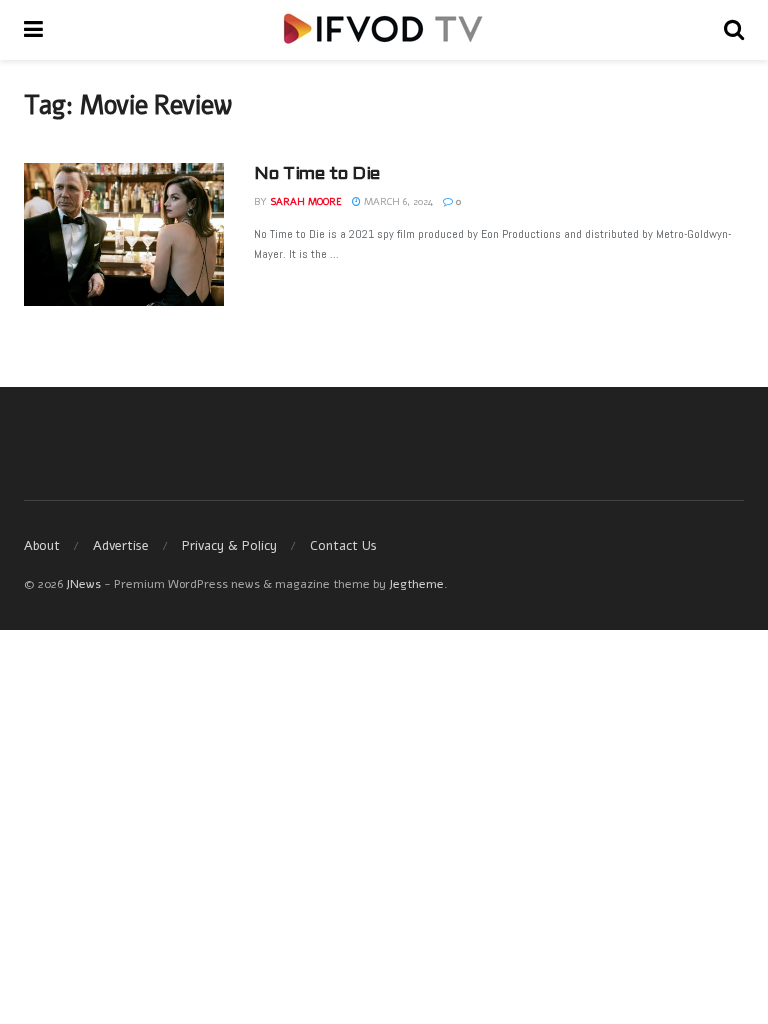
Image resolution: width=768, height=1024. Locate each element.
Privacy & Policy (229, 546)
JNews (83, 584)
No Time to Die (317, 174)
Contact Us (343, 546)
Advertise (121, 546)
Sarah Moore (306, 202)
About (42, 546)
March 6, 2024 (397, 202)
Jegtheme (416, 584)
